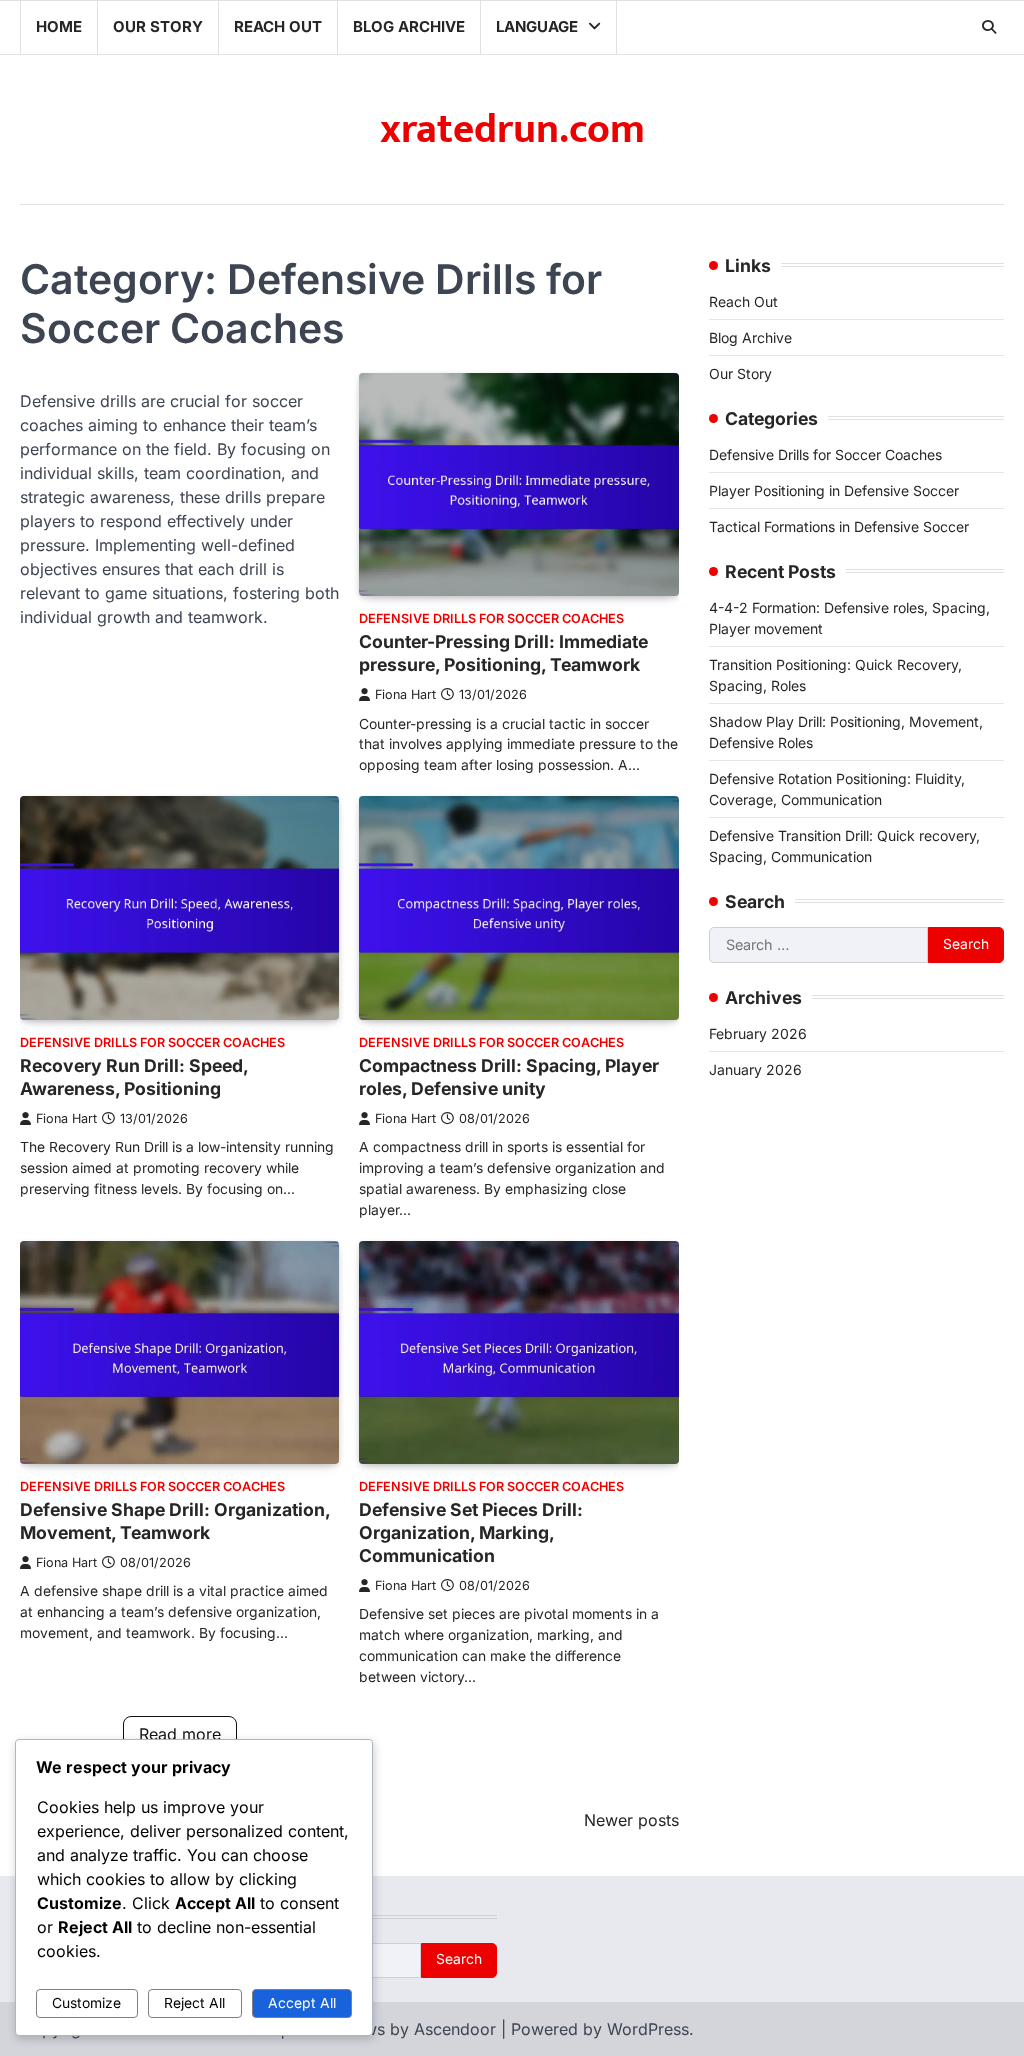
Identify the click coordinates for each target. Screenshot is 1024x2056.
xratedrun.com (512, 130)
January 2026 (755, 1069)
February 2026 (758, 1033)
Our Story (158, 26)
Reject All (194, 2003)
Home (59, 26)
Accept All (302, 2003)
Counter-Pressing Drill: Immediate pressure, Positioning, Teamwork (503, 653)
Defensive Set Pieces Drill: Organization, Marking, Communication (471, 1532)
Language (537, 26)
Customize (86, 2003)
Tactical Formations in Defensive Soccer (839, 526)
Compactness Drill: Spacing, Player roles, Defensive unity (509, 1077)
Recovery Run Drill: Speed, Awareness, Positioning (134, 1077)
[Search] (989, 27)
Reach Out (278, 26)
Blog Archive (409, 26)
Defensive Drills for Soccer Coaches (491, 618)
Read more (180, 1734)
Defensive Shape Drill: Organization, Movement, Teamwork (175, 1521)
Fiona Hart (405, 694)
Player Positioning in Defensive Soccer (834, 490)
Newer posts (631, 1820)
